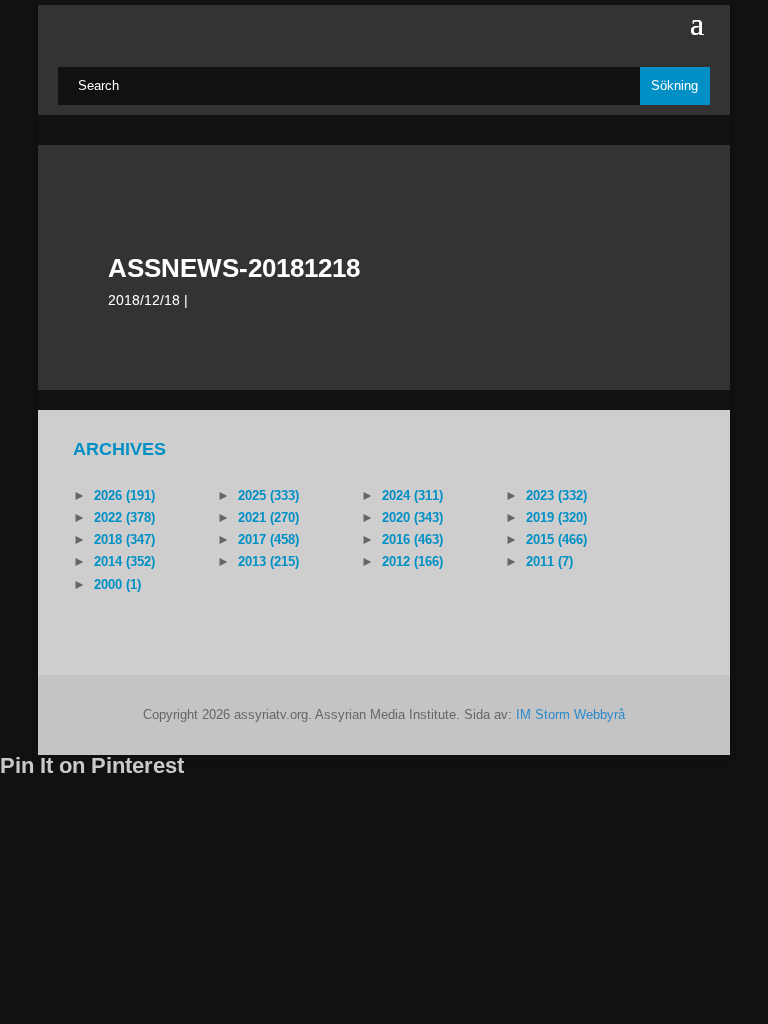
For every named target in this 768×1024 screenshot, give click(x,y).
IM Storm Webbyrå (570, 714)
